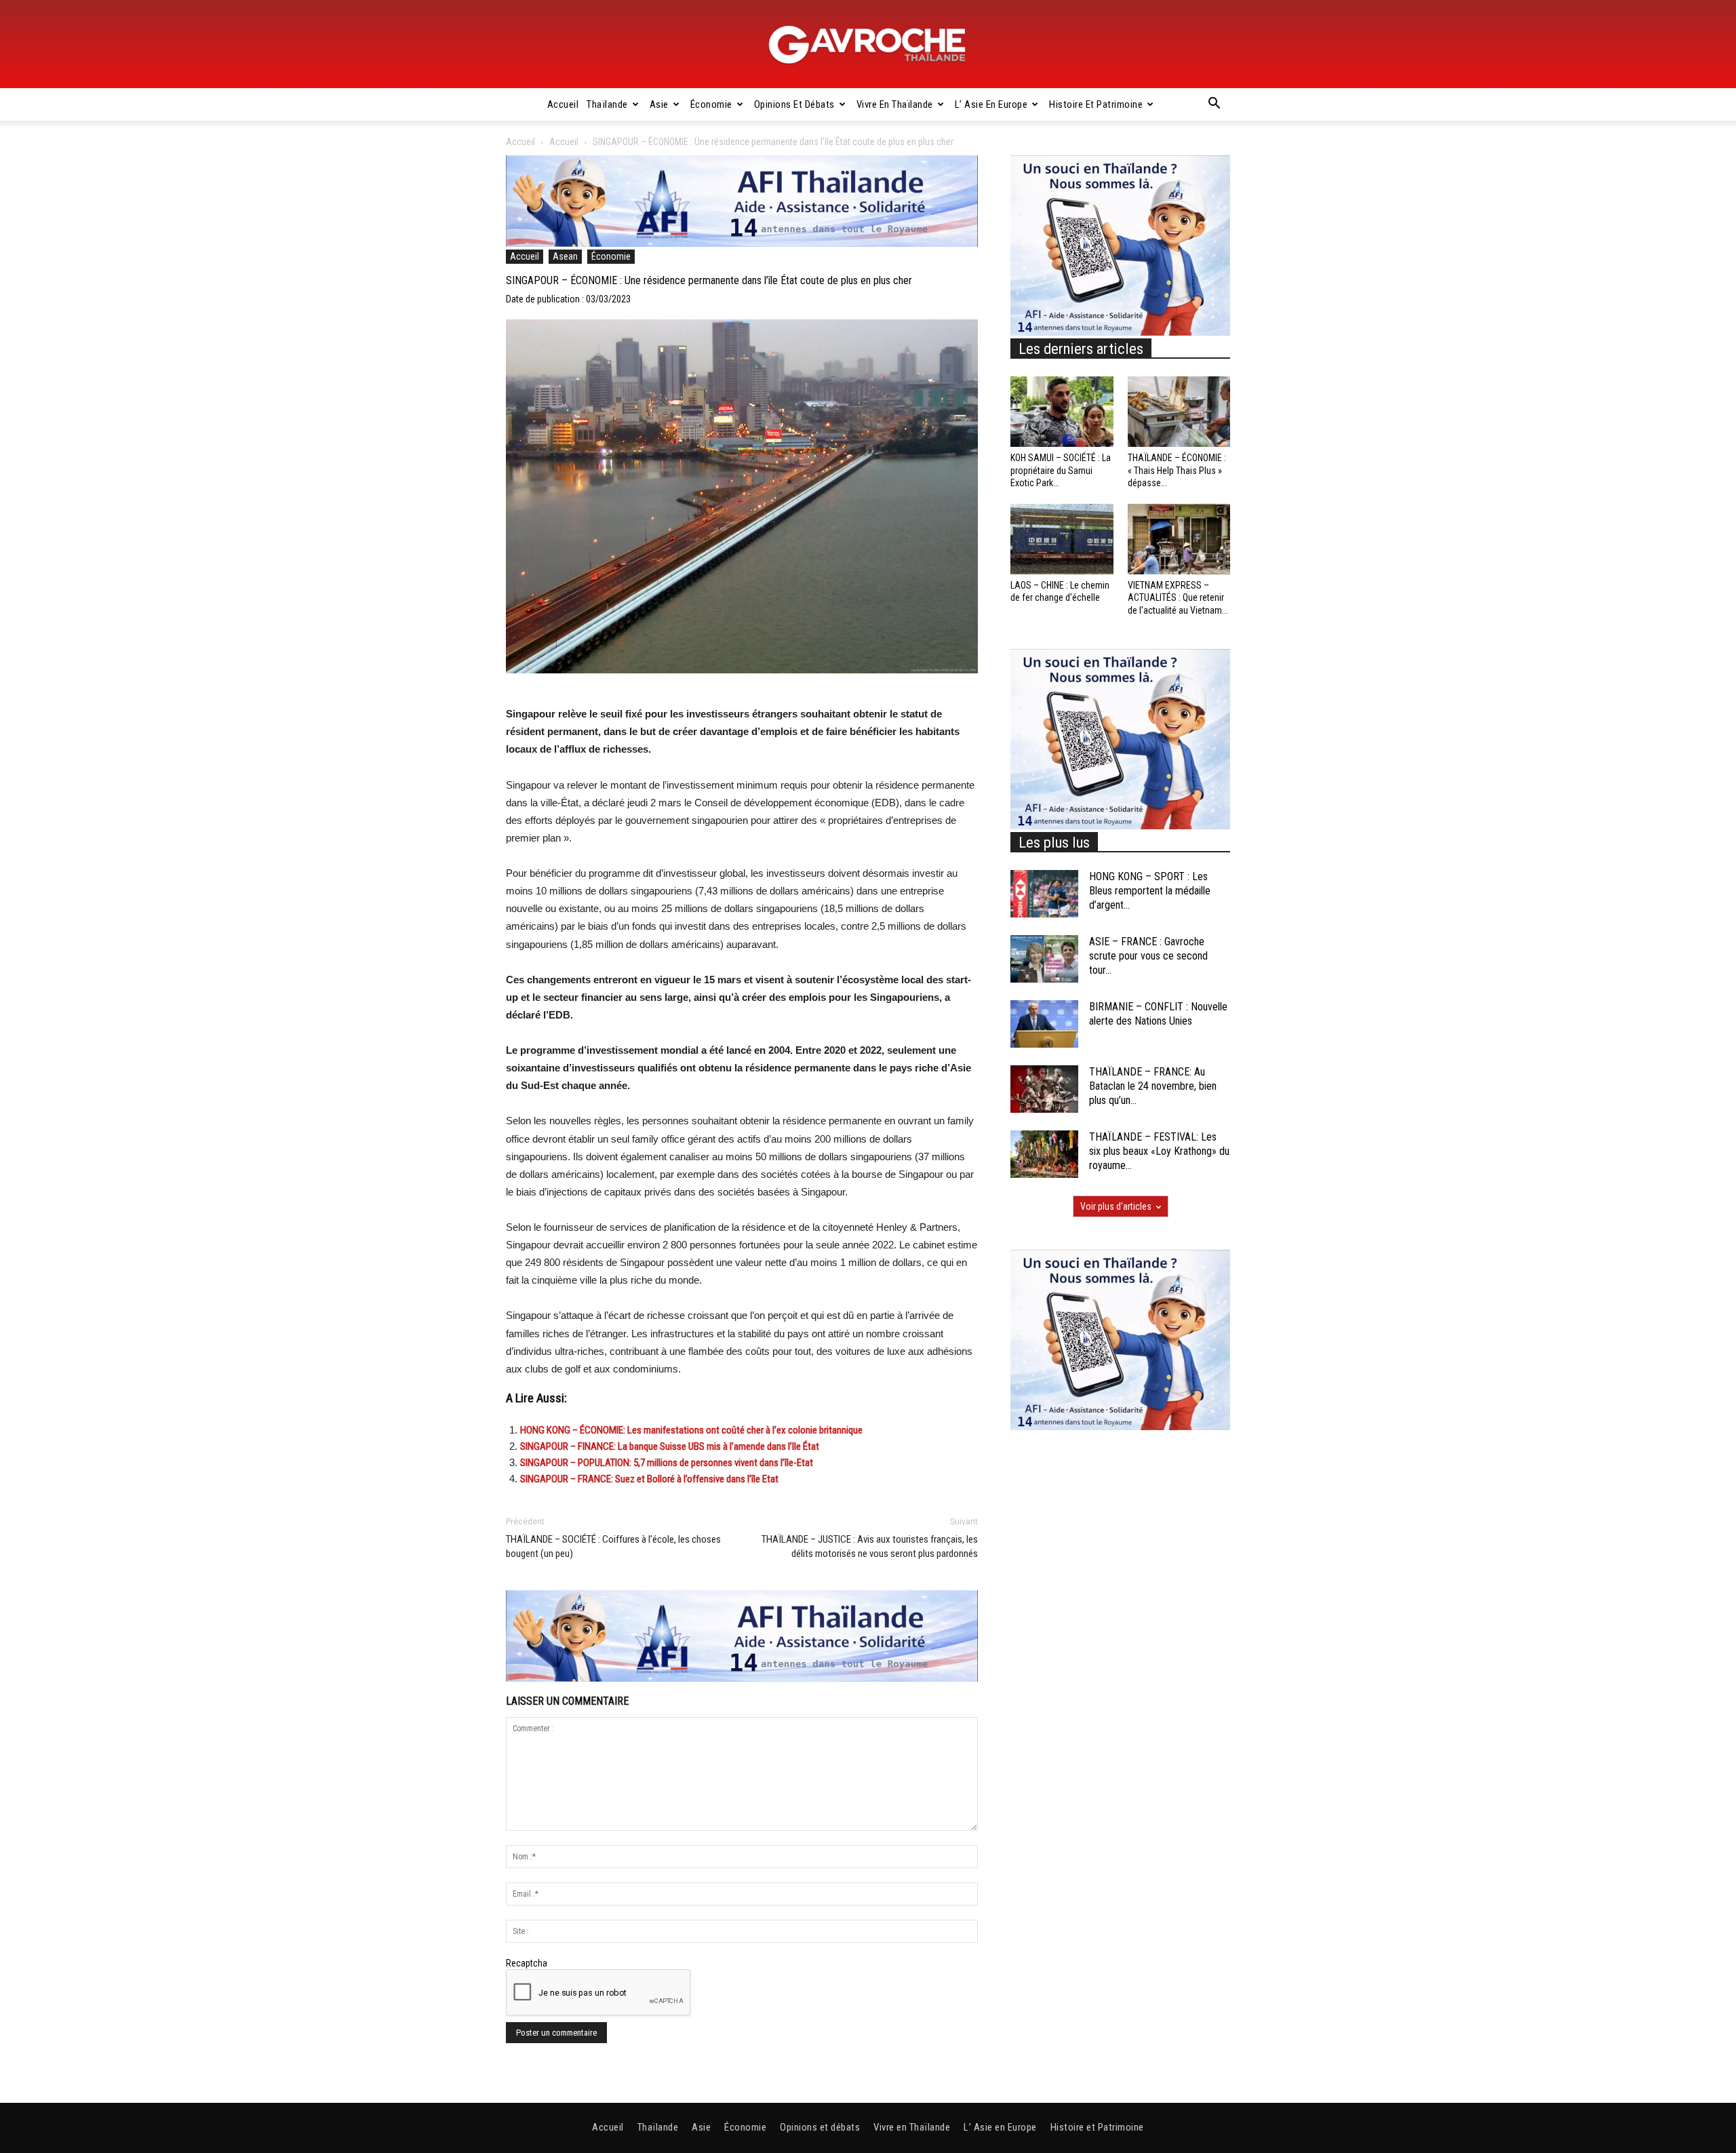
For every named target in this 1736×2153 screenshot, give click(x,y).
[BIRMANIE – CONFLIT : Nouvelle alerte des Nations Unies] (1044, 1024)
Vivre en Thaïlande (895, 104)
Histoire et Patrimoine (1096, 104)
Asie (659, 104)
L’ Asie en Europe (991, 104)
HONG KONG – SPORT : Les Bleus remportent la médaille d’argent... (1150, 891)
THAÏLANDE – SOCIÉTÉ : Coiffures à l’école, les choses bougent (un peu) (613, 1546)
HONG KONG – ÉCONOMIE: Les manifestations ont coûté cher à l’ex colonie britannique (691, 1430)
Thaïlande (607, 104)
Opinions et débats (794, 104)
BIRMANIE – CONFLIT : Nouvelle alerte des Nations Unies (1158, 1014)
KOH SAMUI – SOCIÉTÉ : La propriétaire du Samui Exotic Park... (1061, 470)
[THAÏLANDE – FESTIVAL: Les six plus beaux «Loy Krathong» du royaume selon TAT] (1044, 1154)
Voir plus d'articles (1116, 1206)
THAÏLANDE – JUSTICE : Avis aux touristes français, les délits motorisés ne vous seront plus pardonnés (870, 1546)
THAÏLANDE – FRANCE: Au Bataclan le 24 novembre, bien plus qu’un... (1153, 1086)
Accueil (563, 104)
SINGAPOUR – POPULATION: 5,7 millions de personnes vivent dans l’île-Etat (667, 1463)
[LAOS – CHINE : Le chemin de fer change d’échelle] (1062, 539)
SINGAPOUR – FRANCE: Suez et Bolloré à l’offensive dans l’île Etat (649, 1479)
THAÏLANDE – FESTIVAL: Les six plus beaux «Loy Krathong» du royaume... (1159, 1151)
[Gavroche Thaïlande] (868, 45)
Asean (565, 256)
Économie (711, 104)
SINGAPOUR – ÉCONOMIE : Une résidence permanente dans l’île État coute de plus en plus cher (709, 280)
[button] (1214, 105)
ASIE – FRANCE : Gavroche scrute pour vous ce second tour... (1148, 956)
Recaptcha (527, 1963)
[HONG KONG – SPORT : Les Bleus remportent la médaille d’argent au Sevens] (1044, 894)
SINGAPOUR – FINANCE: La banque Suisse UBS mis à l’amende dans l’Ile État (670, 1446)
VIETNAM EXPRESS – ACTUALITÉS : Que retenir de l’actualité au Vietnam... (1178, 597)
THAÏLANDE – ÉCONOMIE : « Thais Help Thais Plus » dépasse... (1177, 470)
